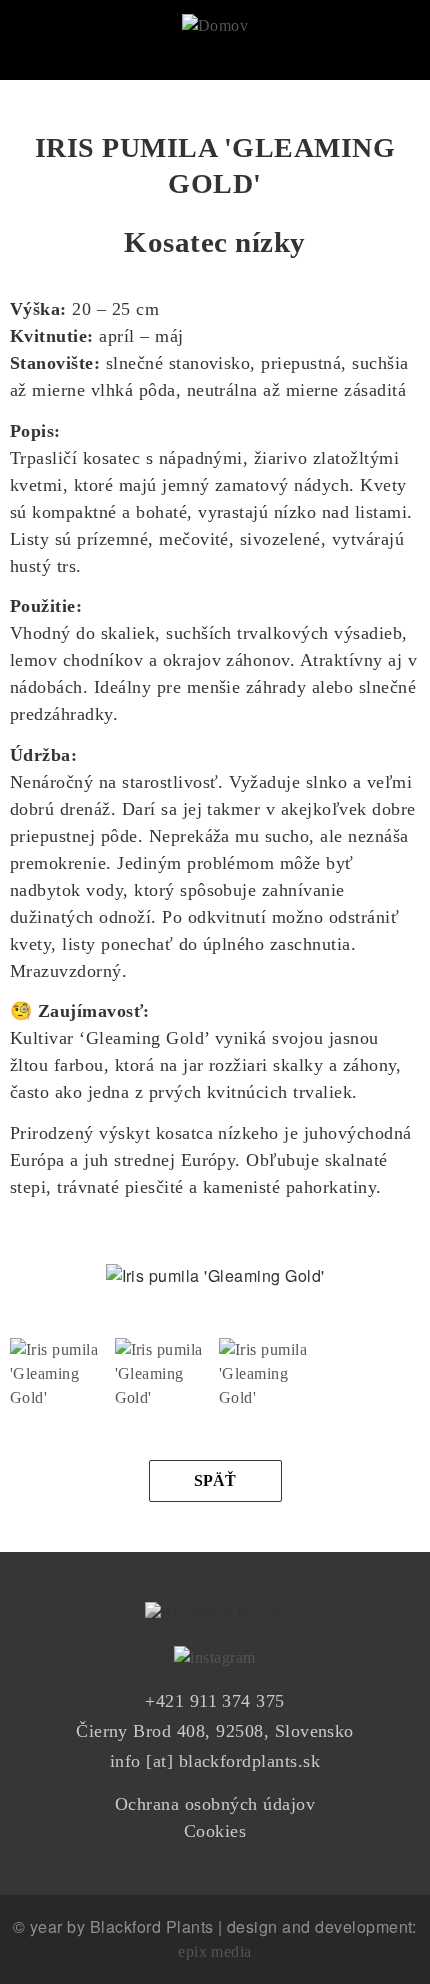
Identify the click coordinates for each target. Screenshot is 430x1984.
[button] (57, 1350)
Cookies (215, 1831)
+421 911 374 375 (215, 1701)
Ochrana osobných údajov (215, 1804)
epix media (215, 1951)
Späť (215, 1480)
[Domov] (215, 18)
